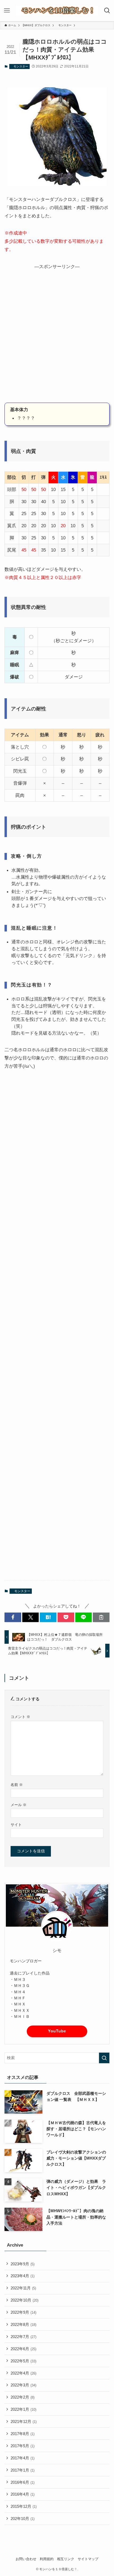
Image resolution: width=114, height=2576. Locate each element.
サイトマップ (88, 2559)
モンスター (19, 66)
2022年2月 (23, 2397)
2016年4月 (23, 2494)
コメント (20, 1717)
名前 (17, 1785)
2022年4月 (23, 2373)
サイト (16, 1825)
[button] (13, 1617)
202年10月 (23, 2518)
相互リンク (66, 2559)
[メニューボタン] (7, 11)
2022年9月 (23, 2312)
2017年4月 (23, 2458)
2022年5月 (23, 2361)
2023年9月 (23, 2264)
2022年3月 (23, 2385)
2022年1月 (23, 2409)
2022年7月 (23, 2337)
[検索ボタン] (107, 11)
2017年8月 (23, 2434)
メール (19, 1805)
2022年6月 (23, 2349)
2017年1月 (23, 2470)
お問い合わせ (26, 2559)
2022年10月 (25, 2300)
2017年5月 (23, 2446)
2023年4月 (23, 2276)
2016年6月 (23, 2482)
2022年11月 (23, 2288)
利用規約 (47, 2559)
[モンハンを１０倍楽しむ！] (57, 11)
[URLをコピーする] (101, 1617)
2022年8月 (23, 2324)
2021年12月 (24, 2421)
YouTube (57, 2031)
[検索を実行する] (104, 2058)
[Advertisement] (57, 337)
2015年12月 (24, 2506)
